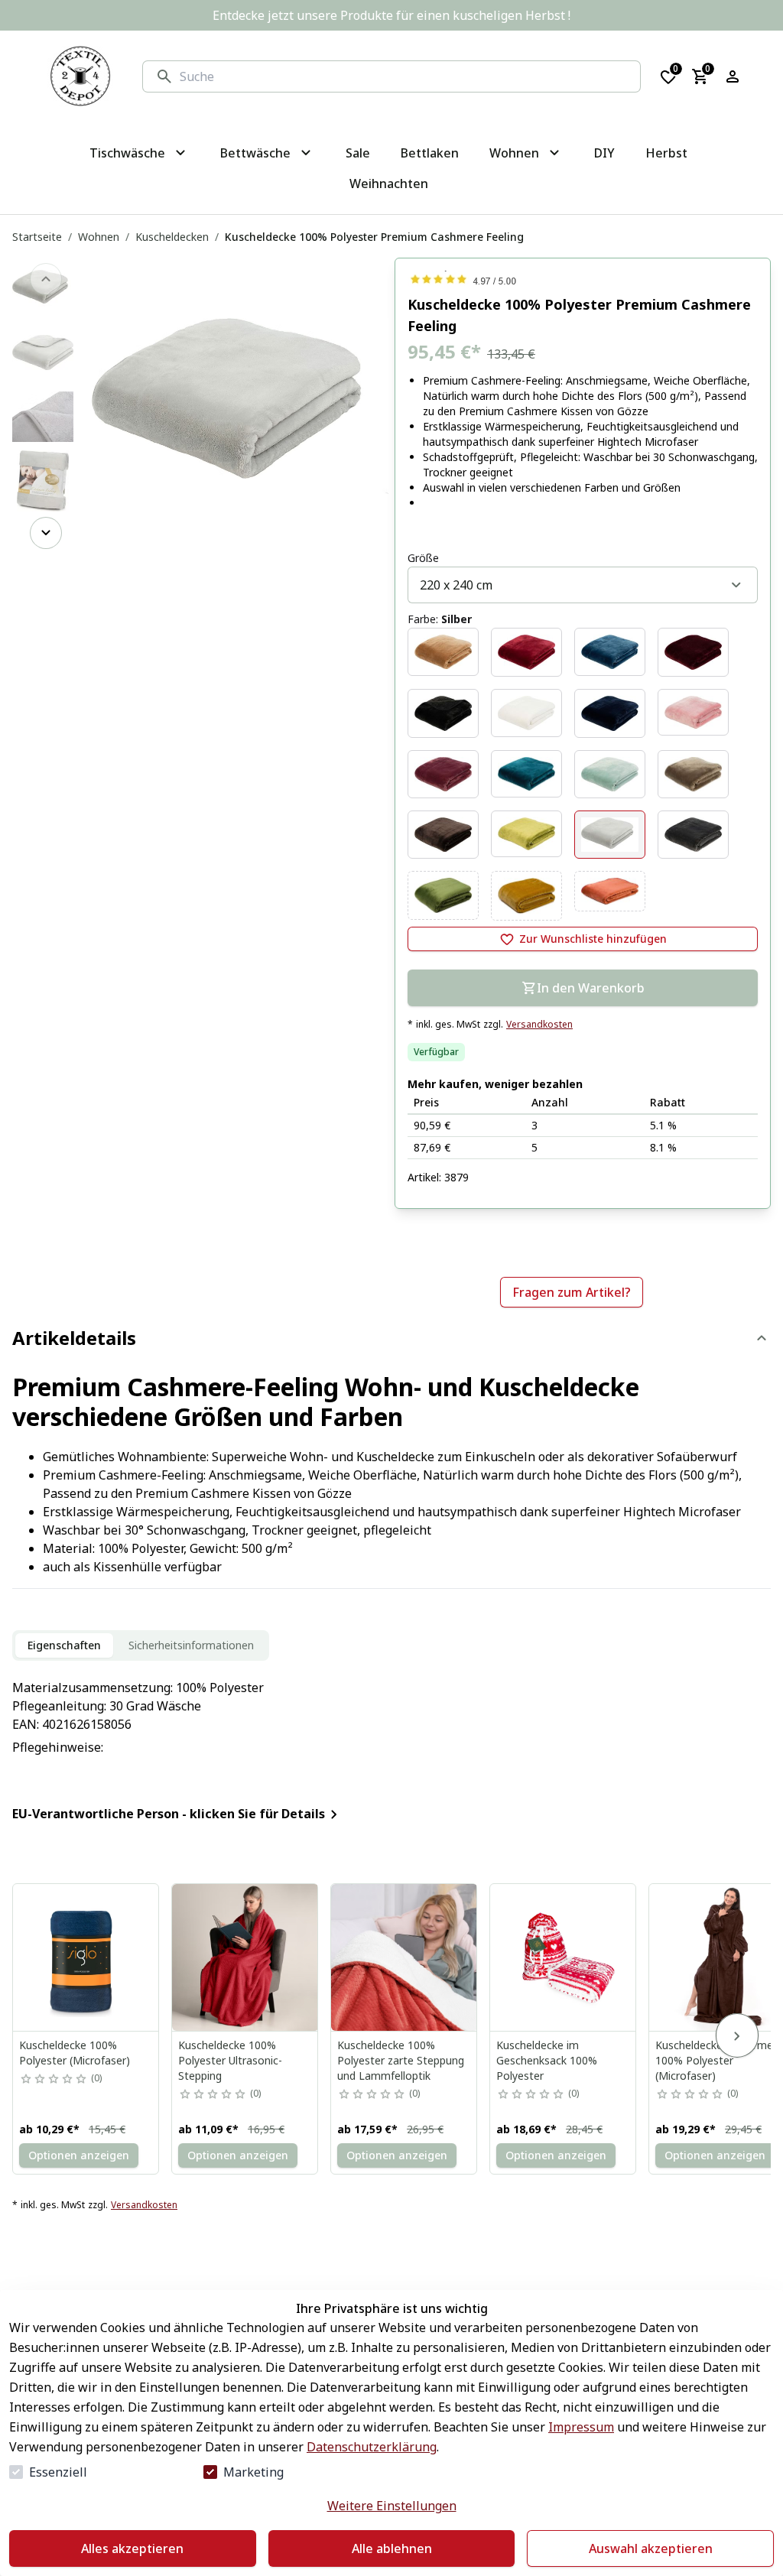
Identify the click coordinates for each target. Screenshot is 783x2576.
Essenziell (58, 2472)
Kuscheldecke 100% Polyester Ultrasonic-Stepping (230, 2060)
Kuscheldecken (172, 237)
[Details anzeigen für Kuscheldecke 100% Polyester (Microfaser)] (86, 1957)
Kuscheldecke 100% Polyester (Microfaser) (75, 2053)
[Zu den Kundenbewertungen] (583, 279)
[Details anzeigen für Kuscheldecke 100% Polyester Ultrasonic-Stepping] (245, 1957)
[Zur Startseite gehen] (80, 76)
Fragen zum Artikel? (572, 1292)
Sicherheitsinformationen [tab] (191, 1645)
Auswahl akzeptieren (651, 2548)
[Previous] (46, 279)
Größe (423, 558)
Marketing (253, 2472)
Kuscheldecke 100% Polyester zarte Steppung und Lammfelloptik (401, 2060)
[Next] (46, 533)
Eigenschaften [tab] (64, 1645)
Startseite (37, 237)
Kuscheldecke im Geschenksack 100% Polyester (547, 2060)
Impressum (581, 2427)
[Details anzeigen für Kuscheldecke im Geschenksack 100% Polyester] (564, 1957)
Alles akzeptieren (132, 2548)
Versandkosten (539, 1025)
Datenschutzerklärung (372, 2447)
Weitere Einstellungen (392, 2506)
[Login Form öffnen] (733, 76)
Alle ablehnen (392, 2548)
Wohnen (99, 237)
